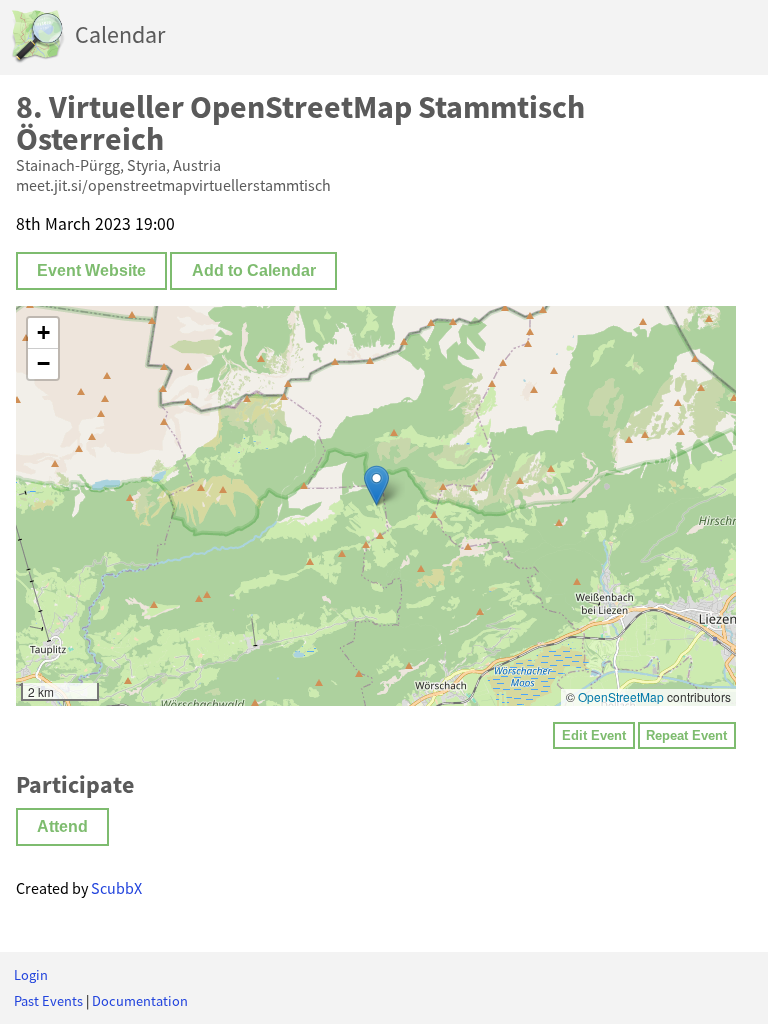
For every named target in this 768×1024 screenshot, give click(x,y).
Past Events (48, 1001)
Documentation (140, 1001)
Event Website (91, 270)
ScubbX (116, 888)
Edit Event (594, 735)
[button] (376, 485)
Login (31, 975)
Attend (62, 826)
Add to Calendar (254, 270)
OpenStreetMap (621, 696)
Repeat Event (686, 735)
